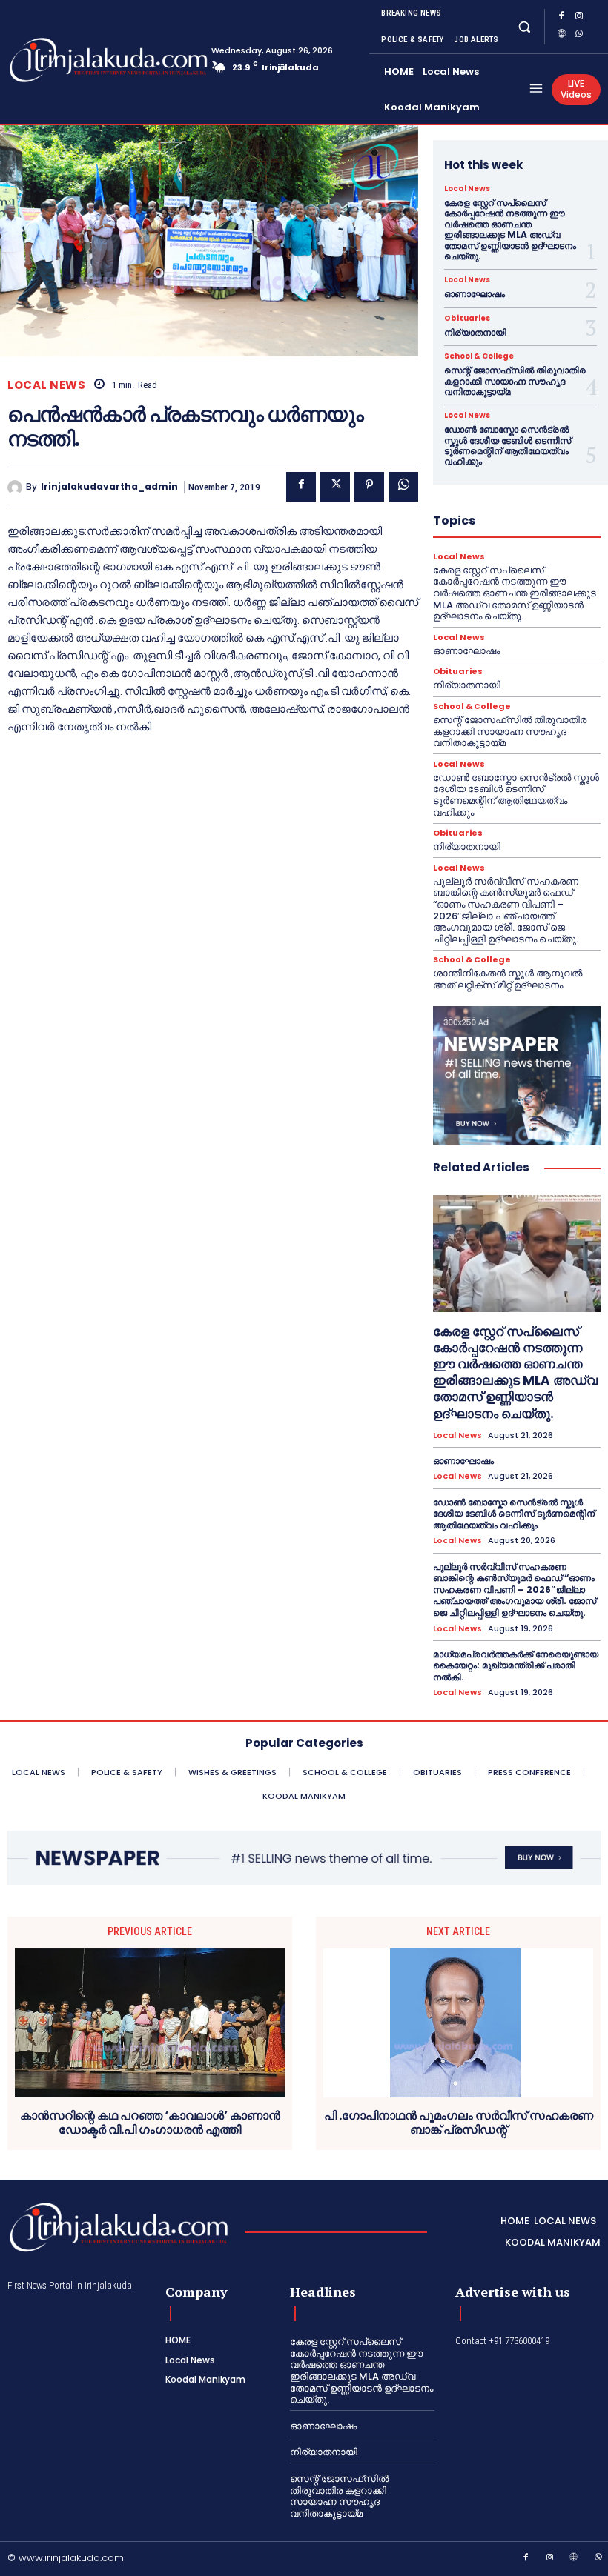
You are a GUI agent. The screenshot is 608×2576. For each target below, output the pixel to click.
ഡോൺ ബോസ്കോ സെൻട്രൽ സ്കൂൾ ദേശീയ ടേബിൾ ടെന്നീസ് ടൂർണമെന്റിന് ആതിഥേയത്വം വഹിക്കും (508, 445)
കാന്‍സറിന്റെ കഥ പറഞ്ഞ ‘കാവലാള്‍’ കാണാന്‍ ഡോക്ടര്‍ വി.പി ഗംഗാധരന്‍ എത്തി (150, 2123)
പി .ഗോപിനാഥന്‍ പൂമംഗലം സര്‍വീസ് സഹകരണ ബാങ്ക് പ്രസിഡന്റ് (459, 2123)
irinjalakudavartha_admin (109, 487)
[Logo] (67, 60)
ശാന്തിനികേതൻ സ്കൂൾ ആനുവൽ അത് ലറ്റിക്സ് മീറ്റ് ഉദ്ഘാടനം (508, 979)
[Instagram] (579, 18)
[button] (524, 26)
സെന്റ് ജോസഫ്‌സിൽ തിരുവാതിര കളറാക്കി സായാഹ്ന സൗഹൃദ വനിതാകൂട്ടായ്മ (515, 381)
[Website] (561, 36)
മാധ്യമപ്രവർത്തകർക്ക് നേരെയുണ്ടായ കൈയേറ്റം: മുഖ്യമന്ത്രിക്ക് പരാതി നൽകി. (516, 1665)
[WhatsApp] (579, 36)
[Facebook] (561, 18)
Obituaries (467, 319)
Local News (46, 385)
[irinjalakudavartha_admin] (17, 487)
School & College (479, 356)
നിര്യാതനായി (475, 332)
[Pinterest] (369, 487)
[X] (335, 487)
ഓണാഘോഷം (475, 294)
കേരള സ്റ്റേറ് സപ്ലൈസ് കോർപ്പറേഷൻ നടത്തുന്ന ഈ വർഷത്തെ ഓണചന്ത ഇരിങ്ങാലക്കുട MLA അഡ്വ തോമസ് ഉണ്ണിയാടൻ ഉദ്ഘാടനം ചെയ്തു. (510, 229)
